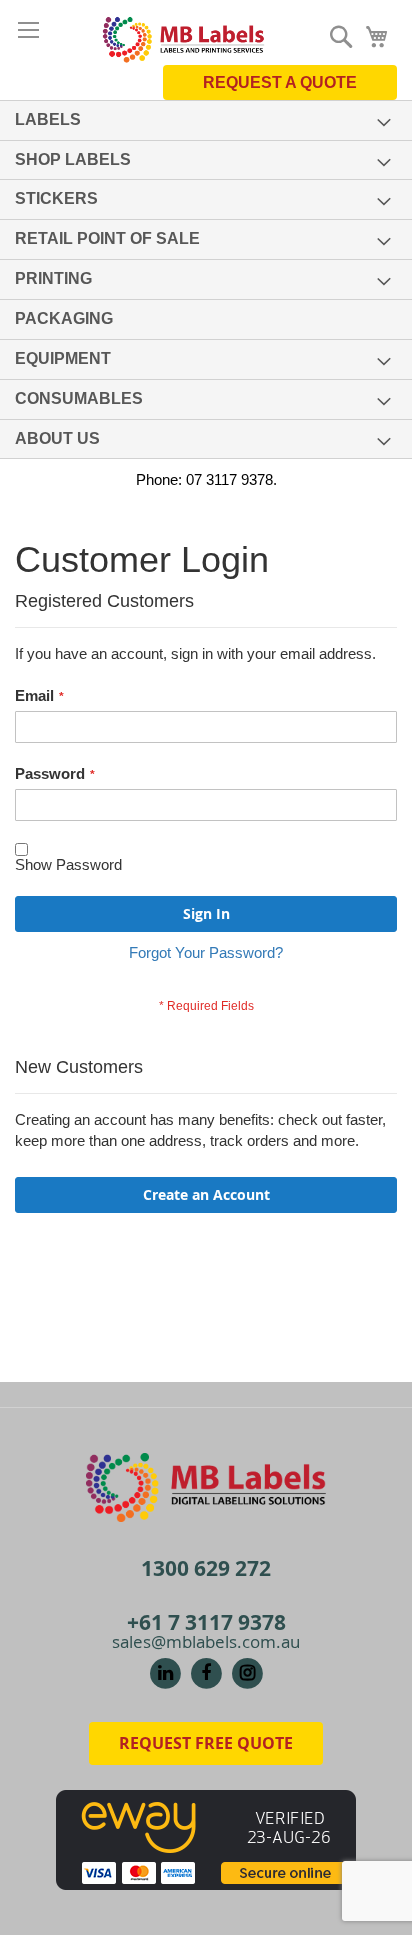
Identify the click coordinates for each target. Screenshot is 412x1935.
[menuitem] (206, 120)
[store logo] (183, 37)
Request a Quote (280, 82)
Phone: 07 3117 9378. (206, 479)
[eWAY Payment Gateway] (206, 1838)
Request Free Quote (206, 1743)
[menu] (206, 280)
